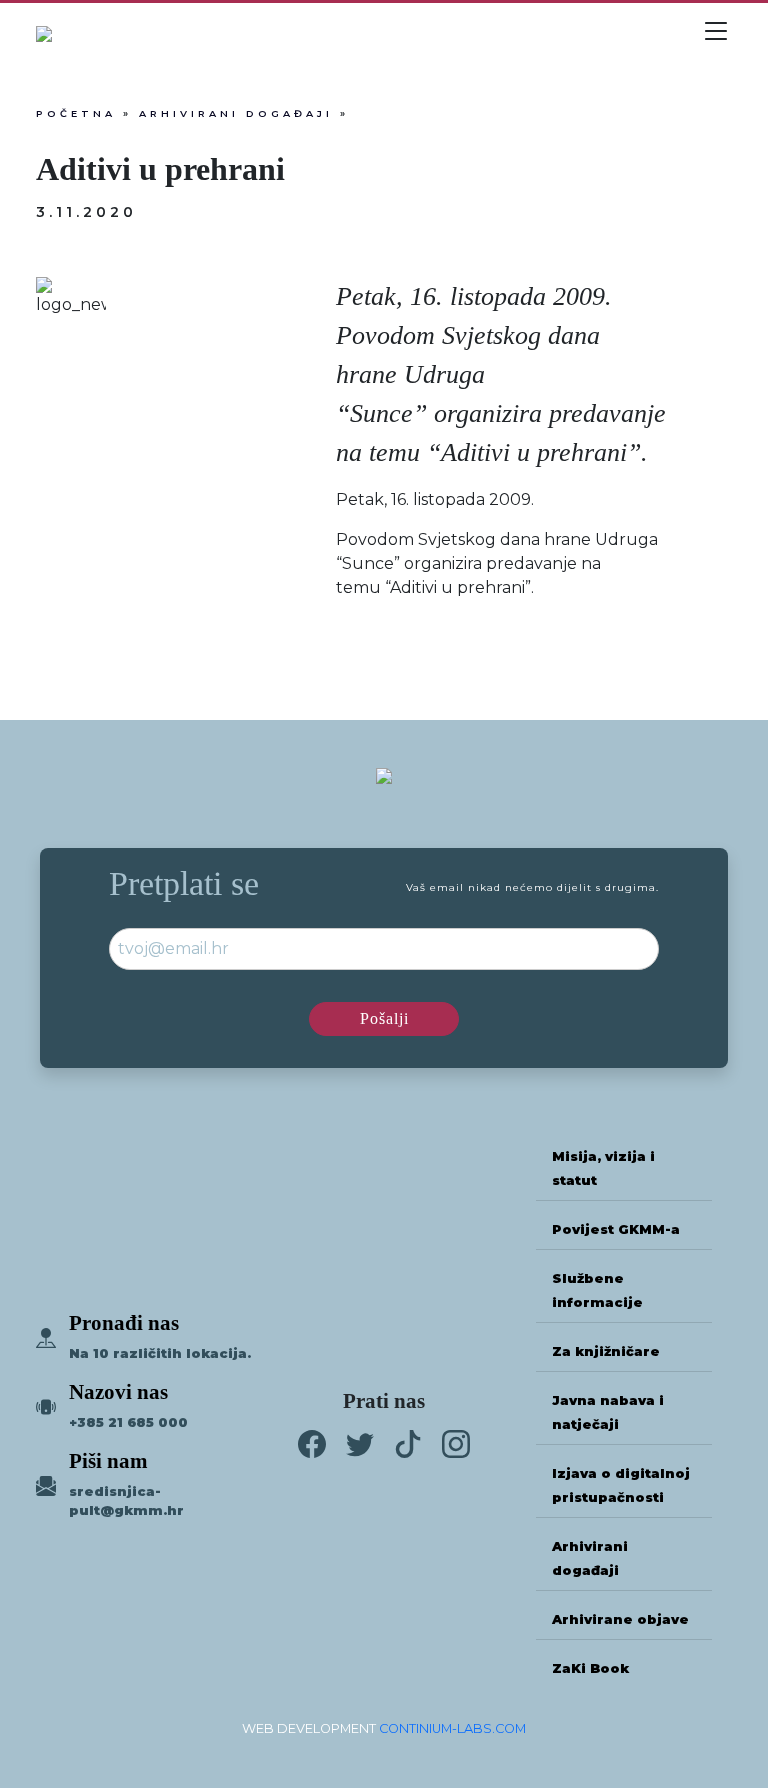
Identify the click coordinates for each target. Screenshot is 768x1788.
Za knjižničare (606, 1351)
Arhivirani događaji (236, 113)
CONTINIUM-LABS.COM (452, 1728)
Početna (76, 113)
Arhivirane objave (620, 1619)
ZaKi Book (590, 1668)
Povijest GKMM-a (616, 1229)
